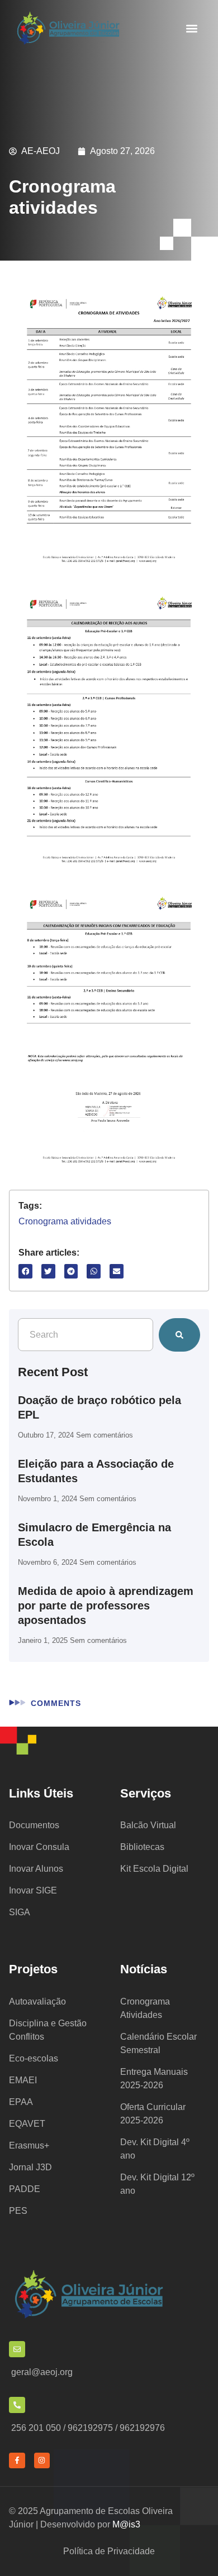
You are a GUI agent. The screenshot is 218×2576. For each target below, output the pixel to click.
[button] (191, 29)
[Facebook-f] (17, 2461)
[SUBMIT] (179, 1335)
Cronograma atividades (65, 1221)
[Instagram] (42, 2461)
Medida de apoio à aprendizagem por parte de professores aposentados (106, 1606)
